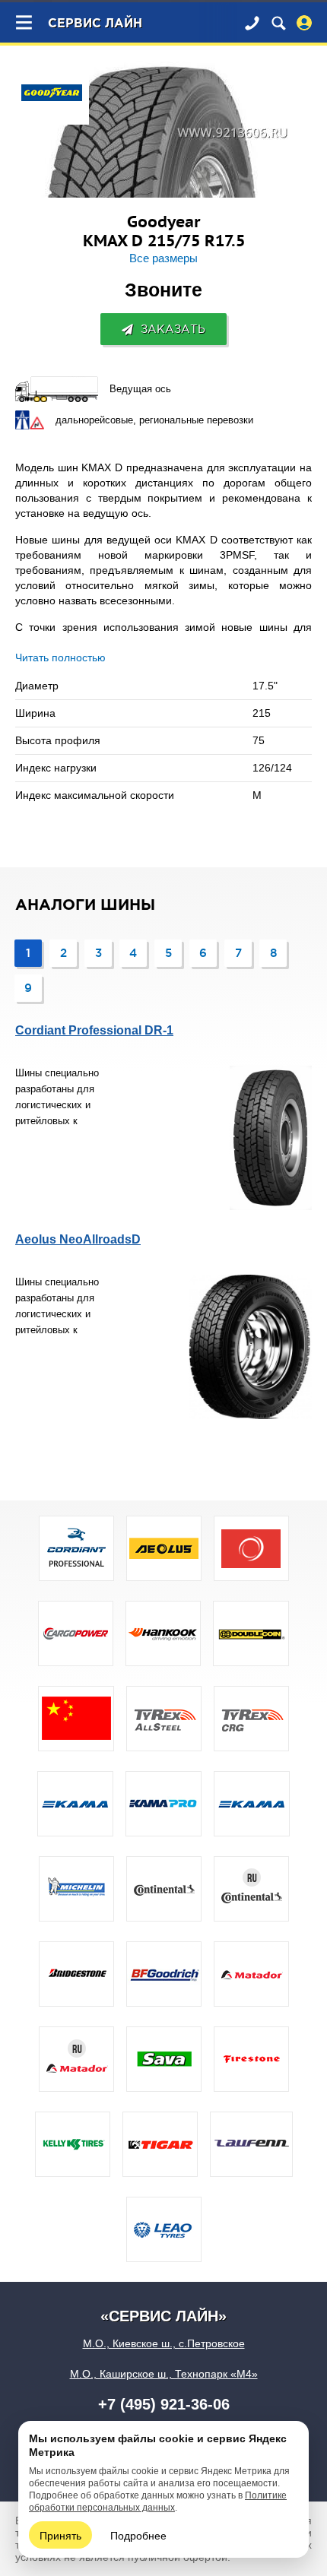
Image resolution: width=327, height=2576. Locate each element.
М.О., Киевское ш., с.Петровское (164, 2343)
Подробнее (138, 2535)
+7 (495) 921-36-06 (164, 2404)
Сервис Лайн (95, 24)
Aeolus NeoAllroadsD (78, 1239)
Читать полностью (60, 657)
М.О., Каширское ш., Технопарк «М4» (164, 2374)
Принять (60, 2535)
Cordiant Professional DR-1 (94, 1030)
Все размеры (163, 258)
